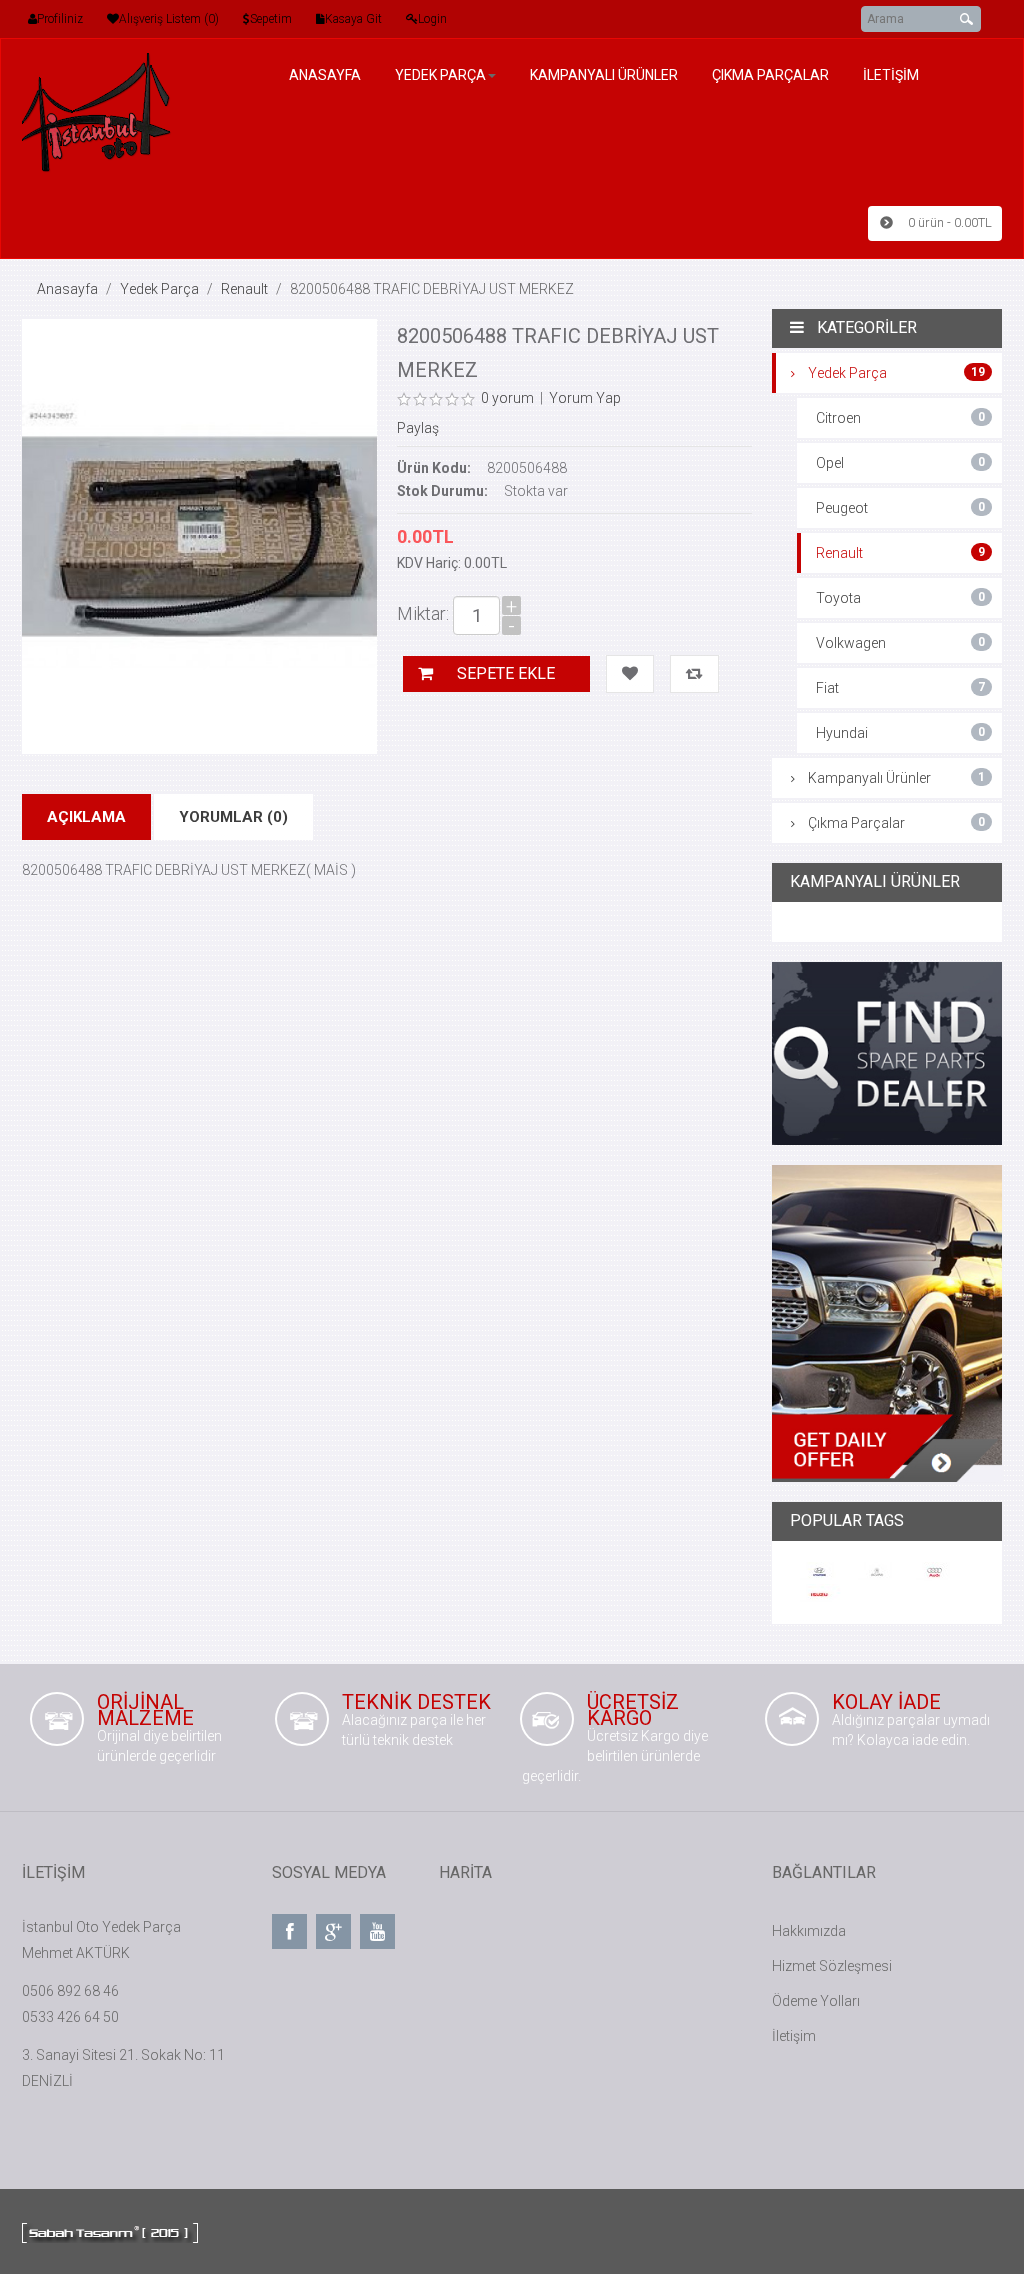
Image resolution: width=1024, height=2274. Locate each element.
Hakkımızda (809, 1931)
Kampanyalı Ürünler (896, 778)
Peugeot (900, 508)
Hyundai (900, 733)
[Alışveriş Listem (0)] (113, 19)
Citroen (900, 418)
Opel (900, 463)
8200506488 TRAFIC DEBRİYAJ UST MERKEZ (432, 289)
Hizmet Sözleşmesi (832, 1966)
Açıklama (86, 817)
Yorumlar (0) (233, 817)
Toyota (900, 598)
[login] (412, 19)
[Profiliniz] (32, 19)
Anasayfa (67, 289)
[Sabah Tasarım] (110, 2231)
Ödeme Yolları (816, 2001)
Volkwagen (900, 643)
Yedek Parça (159, 289)
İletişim (794, 2036)
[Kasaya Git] (320, 19)
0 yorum (507, 398)
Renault (244, 289)
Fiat (900, 688)
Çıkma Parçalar (896, 823)
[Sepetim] (246, 19)
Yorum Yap (585, 398)
